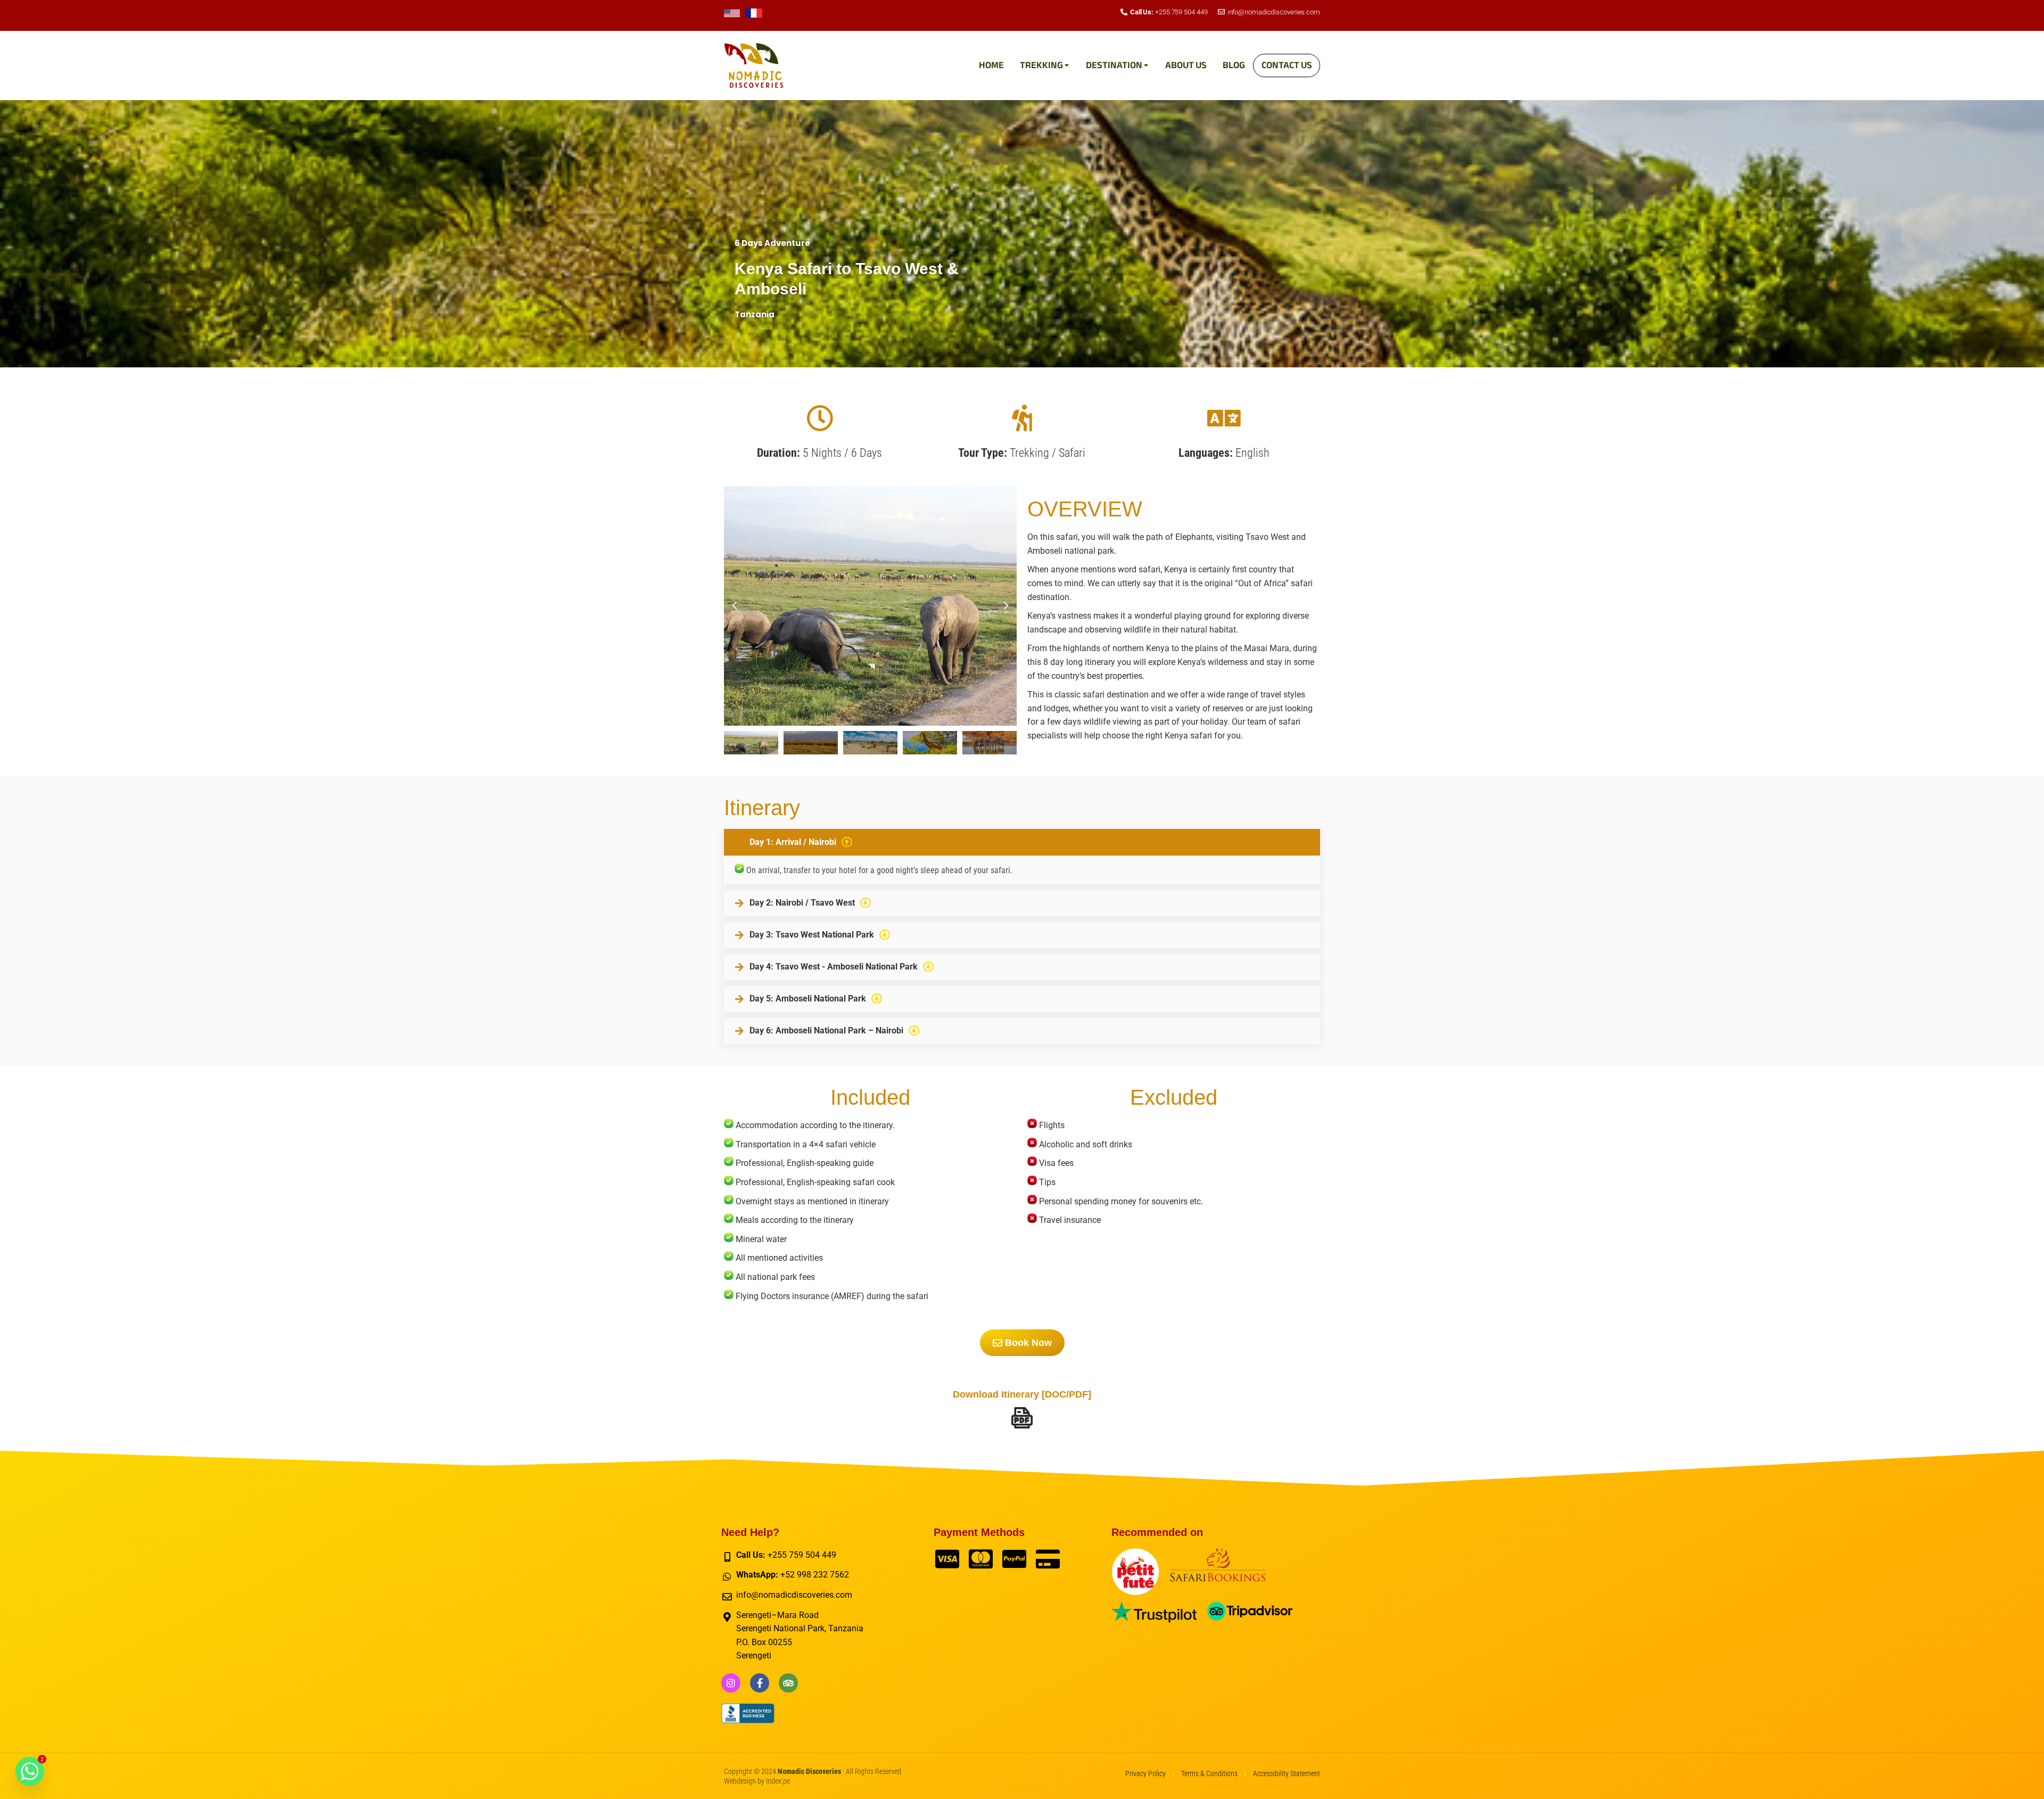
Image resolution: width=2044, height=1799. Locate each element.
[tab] (1022, 842)
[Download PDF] (1022, 1418)
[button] (735, 606)
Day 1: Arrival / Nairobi (793, 842)
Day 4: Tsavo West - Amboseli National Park (834, 967)
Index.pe (778, 1781)
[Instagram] (731, 1683)
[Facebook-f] (760, 1683)
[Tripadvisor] (788, 1683)
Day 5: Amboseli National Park (808, 999)
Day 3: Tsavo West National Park (812, 935)
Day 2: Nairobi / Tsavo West (802, 903)
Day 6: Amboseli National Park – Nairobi (826, 1031)
